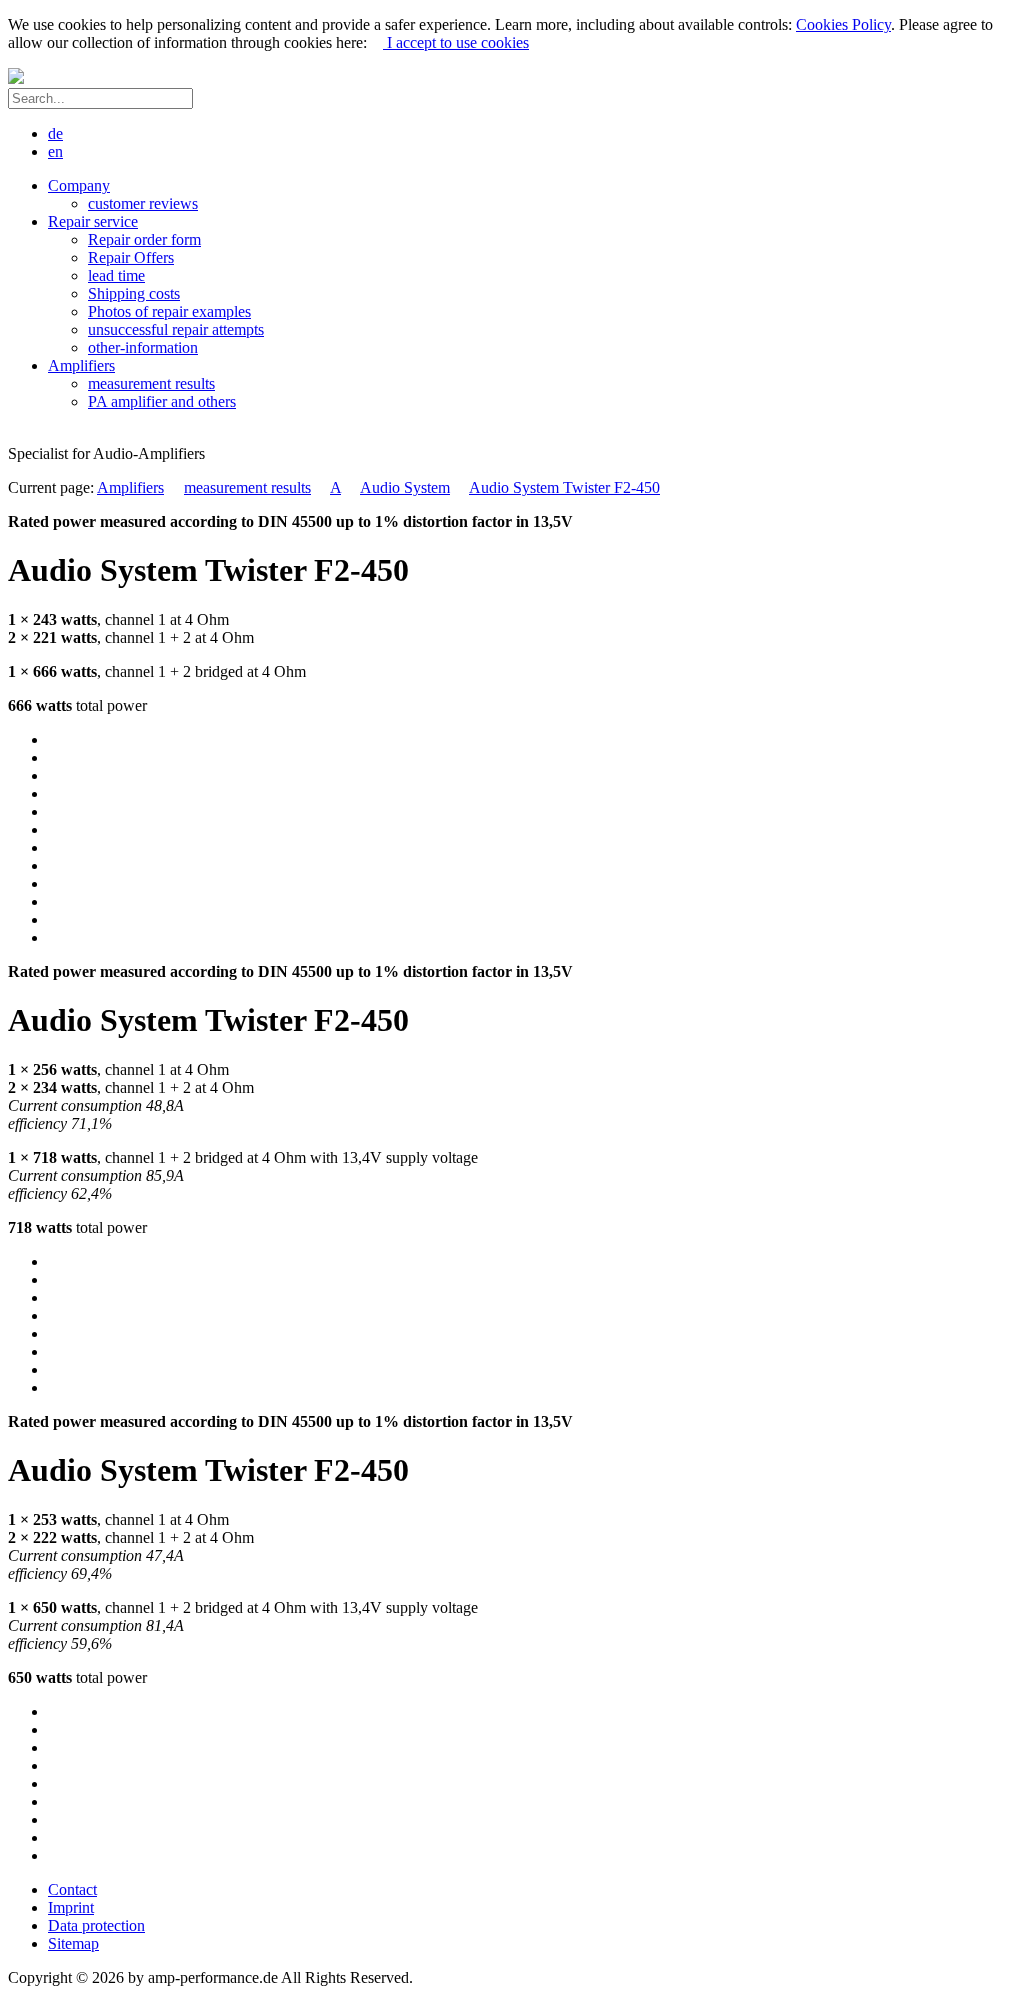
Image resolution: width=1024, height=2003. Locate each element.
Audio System (405, 487)
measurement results (247, 487)
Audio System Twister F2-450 (564, 487)
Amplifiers (130, 487)
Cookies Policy (843, 24)
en (55, 151)
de (55, 133)
